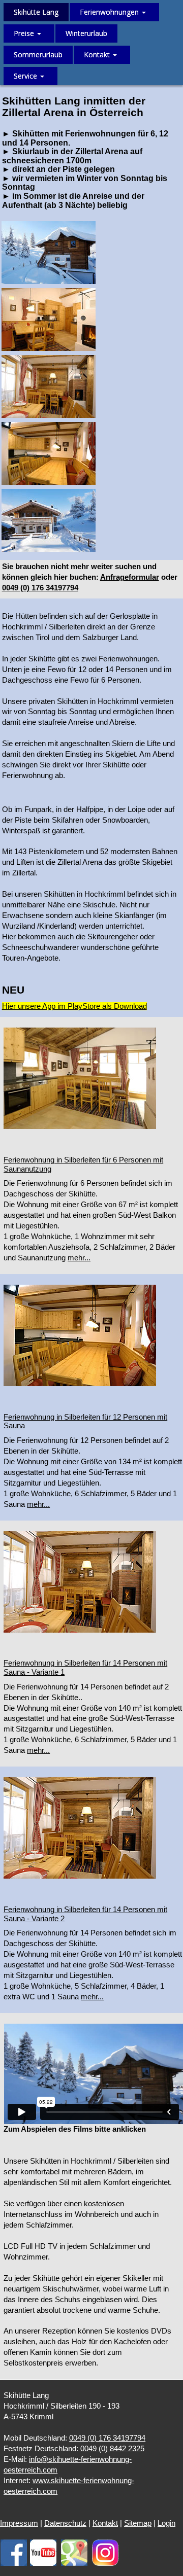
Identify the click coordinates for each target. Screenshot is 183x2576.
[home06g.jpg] (49, 520)
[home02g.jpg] (49, 320)
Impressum (19, 2523)
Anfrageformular (130, 577)
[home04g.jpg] (49, 453)
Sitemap (138, 2523)
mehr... (79, 1258)
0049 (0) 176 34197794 (40, 588)
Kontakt (105, 2523)
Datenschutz (65, 2523)
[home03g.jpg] (49, 386)
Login (166, 2523)
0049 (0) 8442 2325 (112, 2449)
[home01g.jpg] (49, 253)
